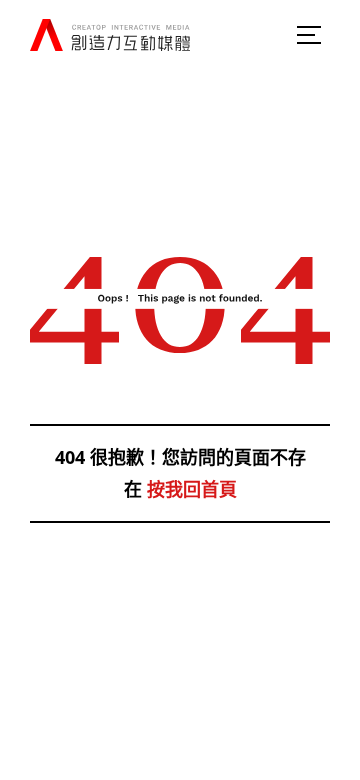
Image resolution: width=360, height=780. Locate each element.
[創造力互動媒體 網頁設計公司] (110, 35)
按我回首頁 (192, 489)
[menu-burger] (310, 35)
